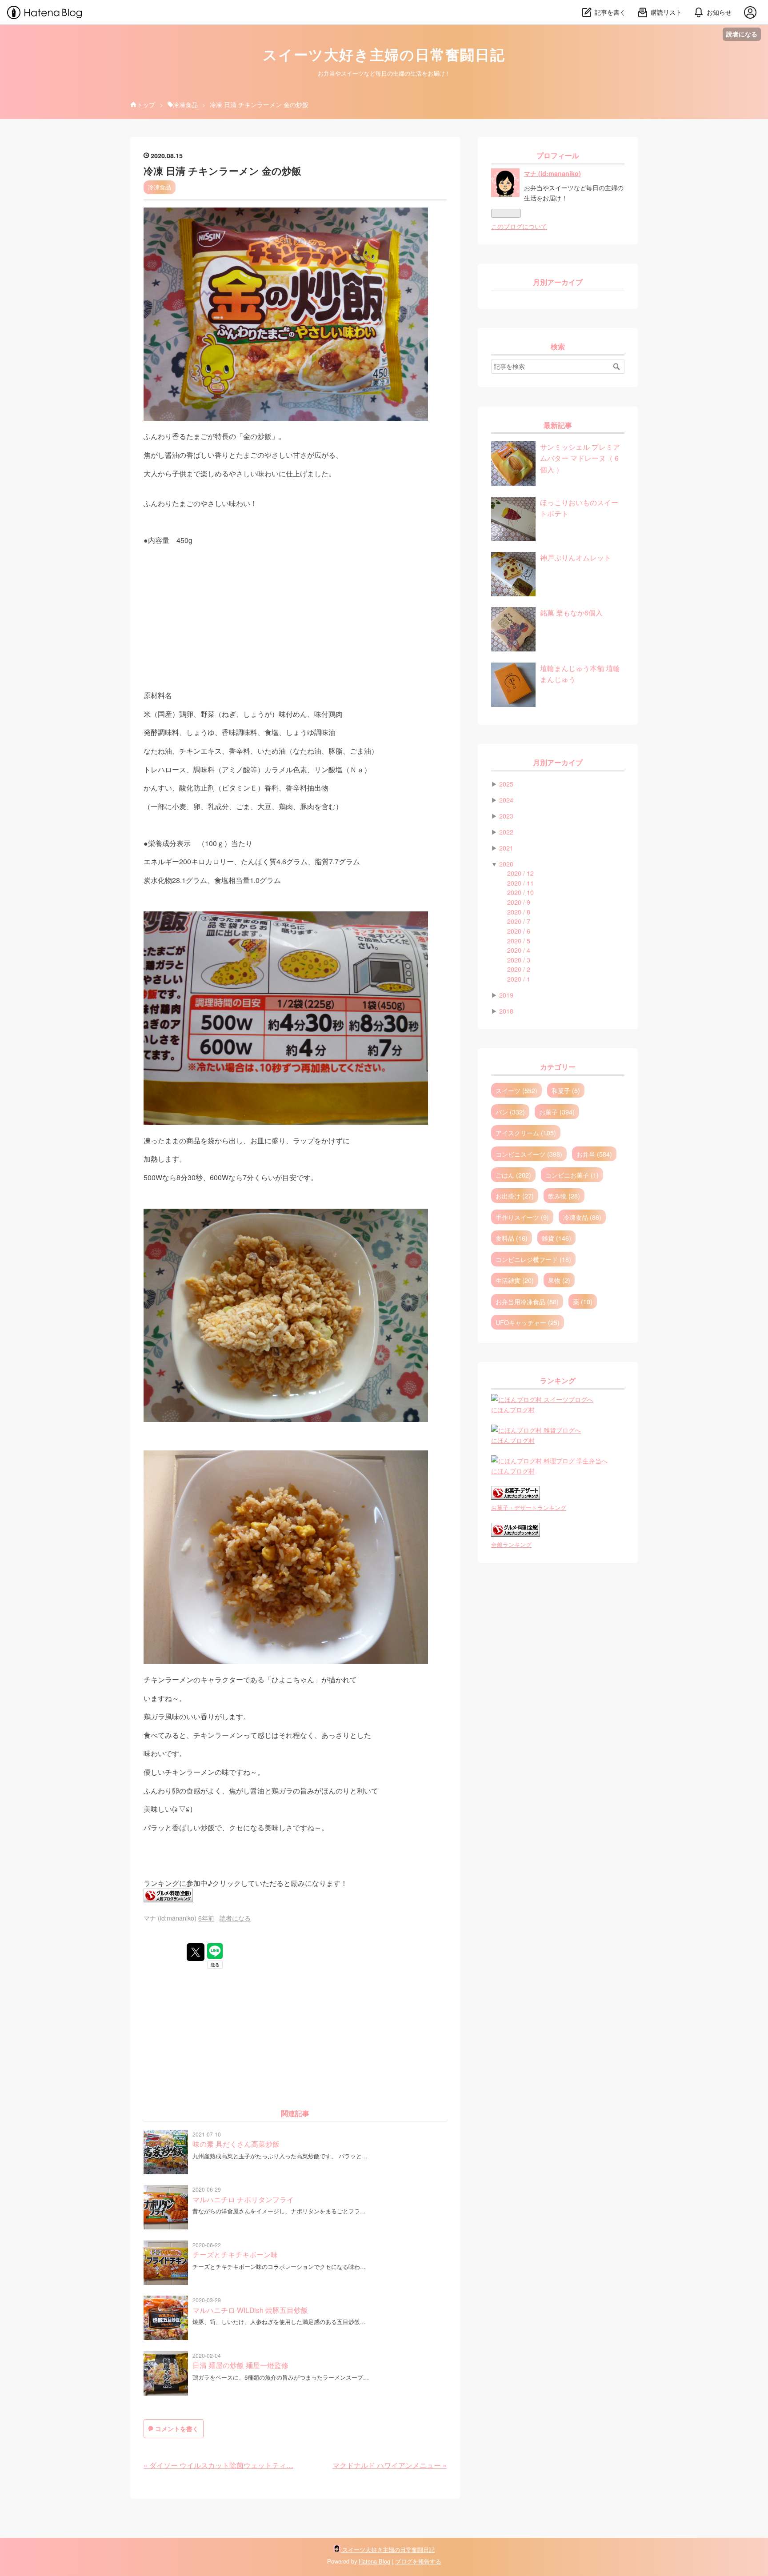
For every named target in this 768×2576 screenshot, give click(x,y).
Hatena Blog (374, 2561)
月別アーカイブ (558, 282)
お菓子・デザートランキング (529, 1508)
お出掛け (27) (515, 1196)
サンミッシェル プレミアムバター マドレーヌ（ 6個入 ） (580, 458)
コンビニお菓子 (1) (572, 1175)
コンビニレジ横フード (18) (533, 1259)
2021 (506, 848)
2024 (506, 800)
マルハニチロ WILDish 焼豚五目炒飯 (250, 2310)
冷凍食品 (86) (582, 1217)
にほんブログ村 (513, 1409)
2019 (506, 995)
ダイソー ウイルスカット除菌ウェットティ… (218, 2465)
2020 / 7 (519, 921)
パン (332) (510, 1112)
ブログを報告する (418, 2561)
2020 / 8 (519, 912)
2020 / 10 (520, 892)
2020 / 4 (519, 950)
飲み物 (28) (564, 1196)
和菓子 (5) (566, 1090)
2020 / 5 (519, 941)
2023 (506, 816)
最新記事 (558, 425)
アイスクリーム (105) (526, 1132)
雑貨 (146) (556, 1238)
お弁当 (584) (594, 1154)
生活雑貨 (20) (515, 1280)
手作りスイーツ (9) (522, 1217)
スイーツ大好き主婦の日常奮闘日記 (384, 55)
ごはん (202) (513, 1175)
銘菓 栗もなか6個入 (571, 612)
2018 (506, 1011)
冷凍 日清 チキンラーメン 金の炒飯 (222, 171)
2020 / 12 (520, 873)
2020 (506, 864)
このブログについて (519, 226)
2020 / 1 (519, 979)
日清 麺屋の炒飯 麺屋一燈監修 (240, 2365)
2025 (506, 784)
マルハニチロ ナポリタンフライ (243, 2199)
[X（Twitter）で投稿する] (196, 1952)
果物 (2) (559, 1280)
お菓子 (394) (557, 1112)
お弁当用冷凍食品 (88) (527, 1301)
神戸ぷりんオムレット (576, 557)
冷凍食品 (160, 187)
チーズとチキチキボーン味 (235, 2254)
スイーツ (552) (516, 1090)
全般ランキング (511, 1544)
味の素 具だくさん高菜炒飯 (236, 2144)
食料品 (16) (512, 1238)
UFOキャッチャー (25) (528, 1322)
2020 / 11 (520, 883)
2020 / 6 (519, 931)
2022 (506, 832)
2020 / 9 (519, 902)
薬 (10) (583, 1301)
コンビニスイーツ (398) (529, 1154)
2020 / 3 (519, 960)
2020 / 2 (519, 969)
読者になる (742, 34)
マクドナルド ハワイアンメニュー (390, 2465)
